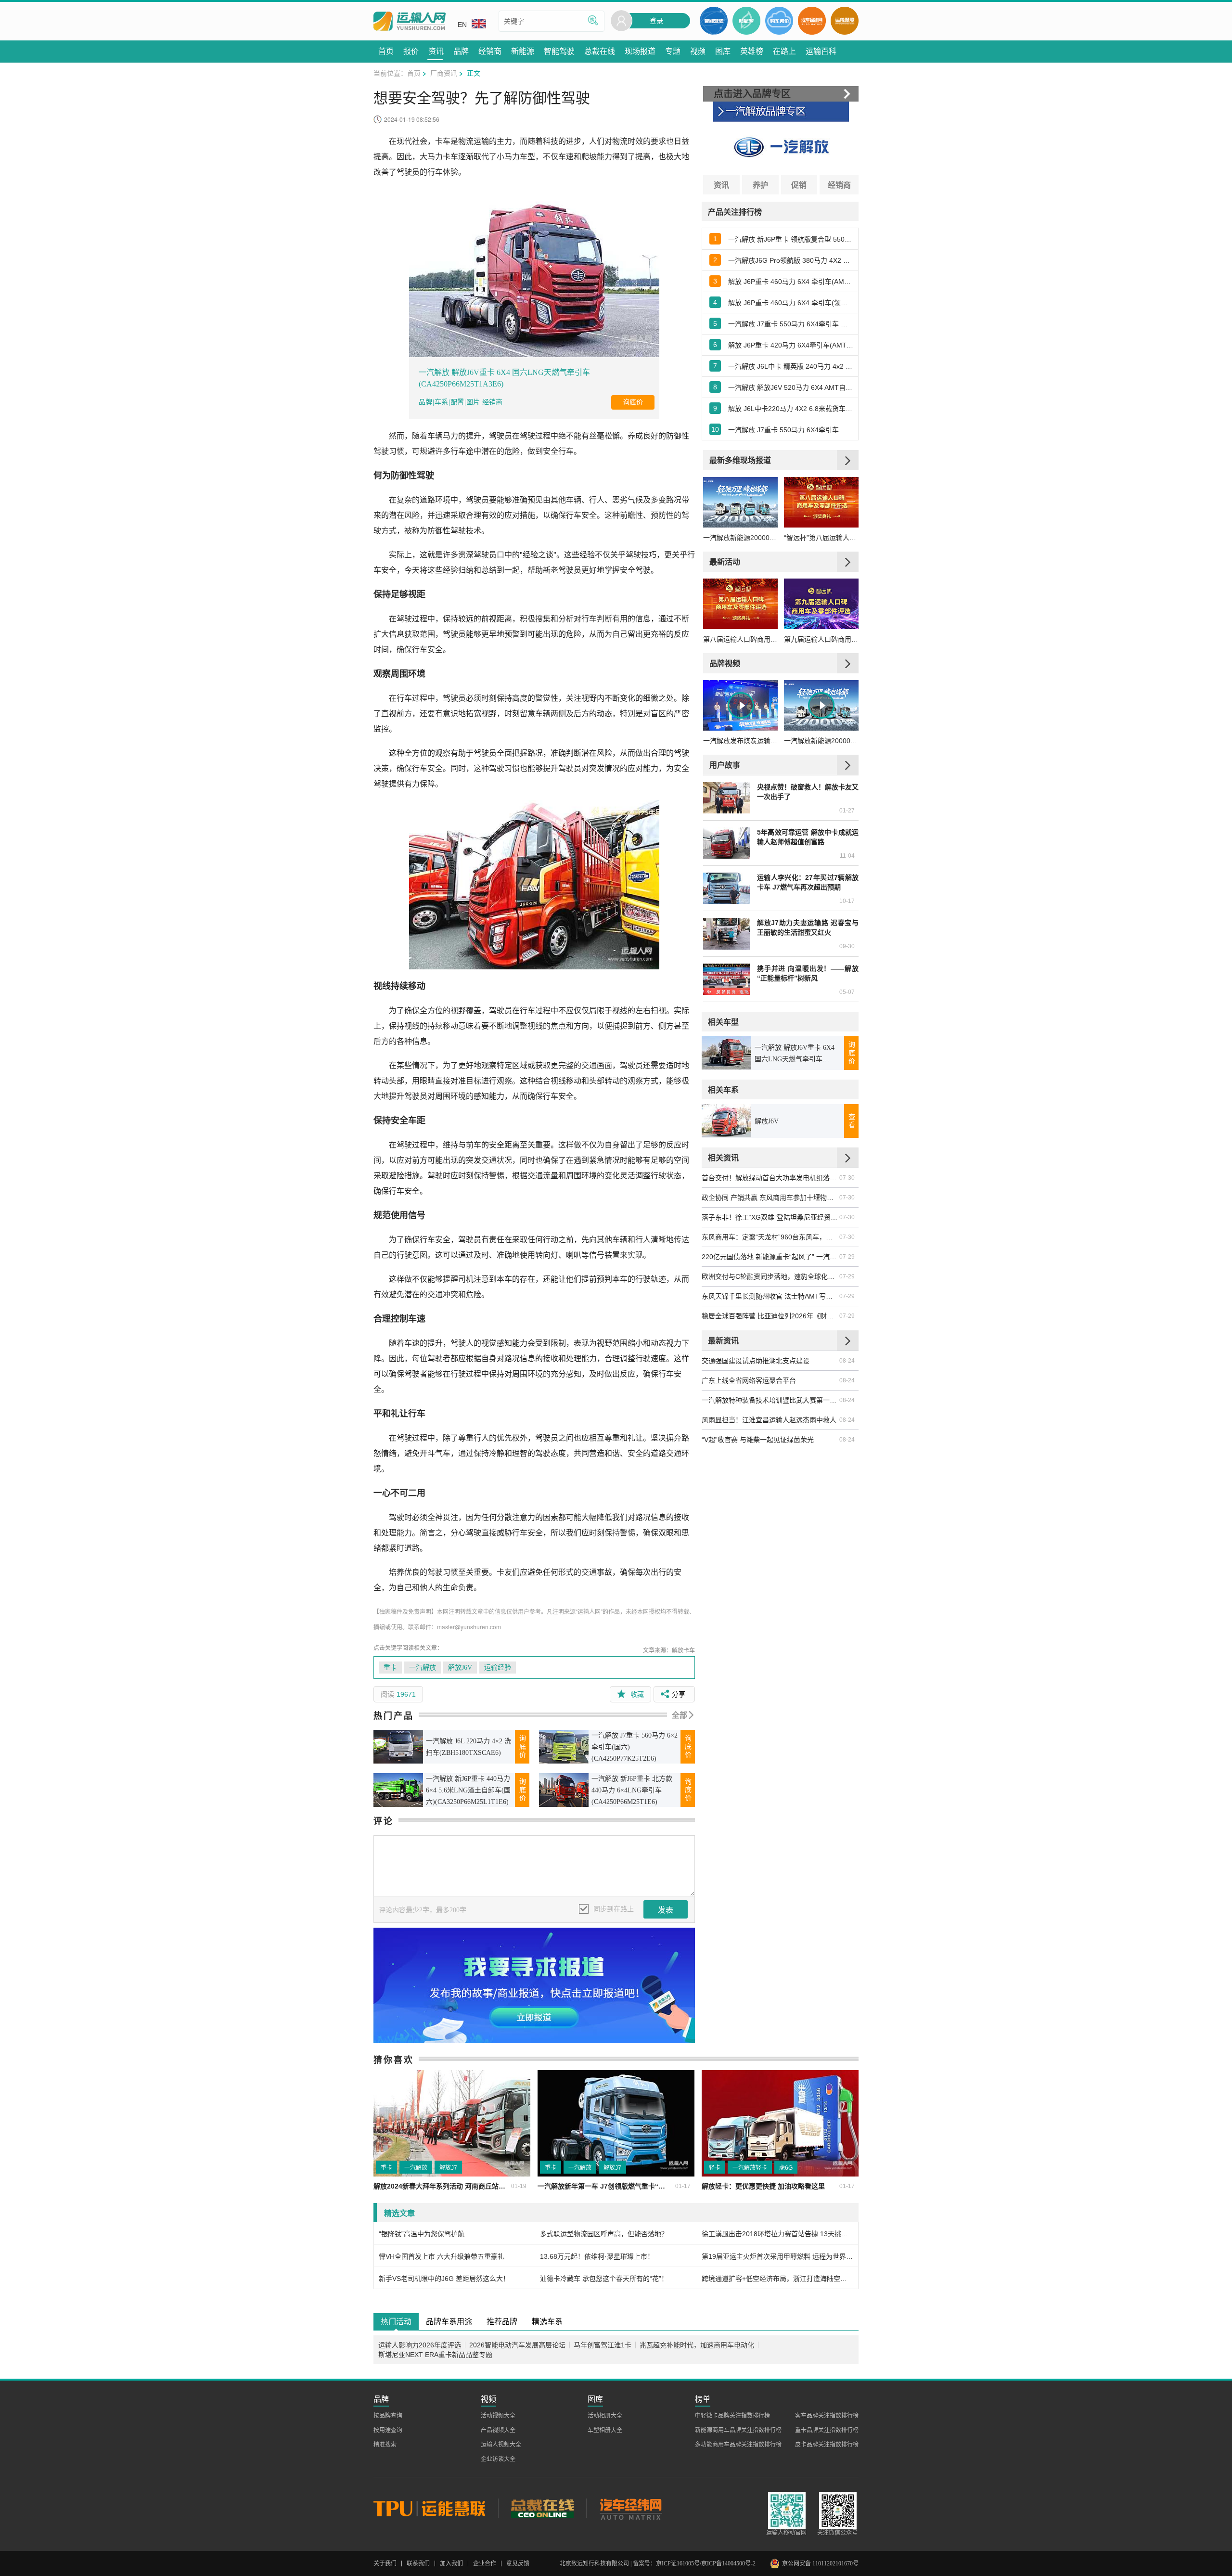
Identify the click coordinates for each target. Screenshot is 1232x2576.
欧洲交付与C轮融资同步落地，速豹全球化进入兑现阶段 (770, 1276)
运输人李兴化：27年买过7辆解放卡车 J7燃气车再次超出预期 (808, 882)
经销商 (492, 402)
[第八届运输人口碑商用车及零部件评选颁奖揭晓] (740, 604)
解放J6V (460, 1668)
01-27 (847, 811)
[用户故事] (848, 765)
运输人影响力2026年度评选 (420, 2345)
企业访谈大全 (498, 2459)
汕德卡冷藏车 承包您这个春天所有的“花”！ (604, 2279)
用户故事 (725, 765)
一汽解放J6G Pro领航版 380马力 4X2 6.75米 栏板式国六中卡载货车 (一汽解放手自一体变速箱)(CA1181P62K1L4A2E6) (791, 260)
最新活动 (725, 561)
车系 (441, 402)
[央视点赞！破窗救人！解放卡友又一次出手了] (726, 798)
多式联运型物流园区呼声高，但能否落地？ (604, 2234)
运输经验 (498, 1668)
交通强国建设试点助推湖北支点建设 (756, 1361)
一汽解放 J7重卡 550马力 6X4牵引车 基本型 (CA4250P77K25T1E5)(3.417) (791, 324)
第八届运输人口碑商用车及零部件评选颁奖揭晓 (740, 639)
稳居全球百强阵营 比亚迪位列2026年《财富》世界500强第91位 (770, 1316)
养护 (760, 185)
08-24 (847, 1361)
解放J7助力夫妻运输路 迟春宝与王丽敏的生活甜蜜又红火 (808, 927)
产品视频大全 (498, 2430)
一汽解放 (423, 1668)
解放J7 (448, 2168)
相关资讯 (723, 1157)
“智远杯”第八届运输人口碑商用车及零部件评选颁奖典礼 (821, 538)
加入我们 (451, 2563)
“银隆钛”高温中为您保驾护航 (422, 2234)
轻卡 (715, 2168)
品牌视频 (725, 663)
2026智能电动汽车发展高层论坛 (517, 2345)
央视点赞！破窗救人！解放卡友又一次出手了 (808, 792)
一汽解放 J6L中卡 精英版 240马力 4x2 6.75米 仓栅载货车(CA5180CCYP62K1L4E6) (791, 366)
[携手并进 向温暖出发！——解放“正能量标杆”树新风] (726, 979)
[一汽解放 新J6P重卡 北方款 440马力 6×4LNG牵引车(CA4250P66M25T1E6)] (564, 1790)
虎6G (786, 2168)
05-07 (847, 992)
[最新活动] (848, 562)
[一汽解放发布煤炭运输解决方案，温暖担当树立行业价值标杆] (740, 705)
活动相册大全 (605, 2416)
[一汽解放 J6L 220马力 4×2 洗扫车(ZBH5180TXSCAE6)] (398, 1746)
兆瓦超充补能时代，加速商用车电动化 (697, 2345)
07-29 (847, 1257)
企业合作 (485, 2563)
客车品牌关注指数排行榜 (827, 2416)
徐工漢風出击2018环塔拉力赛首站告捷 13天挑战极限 (777, 2234)
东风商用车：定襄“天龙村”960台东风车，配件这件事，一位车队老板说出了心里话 (770, 1237)
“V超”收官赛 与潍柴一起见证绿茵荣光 (758, 1440)
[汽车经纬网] (630, 2508)
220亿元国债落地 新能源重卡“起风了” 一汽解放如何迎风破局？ (770, 1257)
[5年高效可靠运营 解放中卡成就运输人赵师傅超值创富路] (726, 843)
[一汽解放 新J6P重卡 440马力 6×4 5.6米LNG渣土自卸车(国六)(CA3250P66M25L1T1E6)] (398, 1790)
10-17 (847, 901)
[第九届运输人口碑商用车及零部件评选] (821, 604)
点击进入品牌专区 (752, 94)
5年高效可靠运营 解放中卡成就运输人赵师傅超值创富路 (808, 837)
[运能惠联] (436, 2508)
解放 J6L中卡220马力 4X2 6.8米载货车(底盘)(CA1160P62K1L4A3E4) (791, 409)
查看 (852, 1121)
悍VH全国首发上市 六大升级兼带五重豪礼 (442, 2256)
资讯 (721, 185)
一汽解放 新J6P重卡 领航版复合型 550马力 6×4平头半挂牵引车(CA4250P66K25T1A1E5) (791, 239)
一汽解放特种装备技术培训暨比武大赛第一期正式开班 (770, 1400)
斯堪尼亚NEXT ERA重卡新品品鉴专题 (435, 2355)
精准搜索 (385, 2445)
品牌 (425, 402)
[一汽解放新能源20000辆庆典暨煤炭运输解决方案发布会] (740, 502)
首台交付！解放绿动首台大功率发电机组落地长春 (770, 1178)
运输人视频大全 (501, 2445)
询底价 (633, 402)
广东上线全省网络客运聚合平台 (749, 1380)
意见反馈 (518, 2563)
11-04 (847, 856)
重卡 (390, 1668)
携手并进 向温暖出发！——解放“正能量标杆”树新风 (808, 973)
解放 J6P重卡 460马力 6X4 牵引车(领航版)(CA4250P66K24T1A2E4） (791, 303)
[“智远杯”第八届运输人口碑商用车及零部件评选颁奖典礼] (821, 502)
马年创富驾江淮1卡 (603, 2345)
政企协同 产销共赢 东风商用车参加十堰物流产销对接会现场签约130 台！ (770, 1198)
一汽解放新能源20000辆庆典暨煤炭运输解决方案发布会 (740, 538)
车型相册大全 (605, 2430)
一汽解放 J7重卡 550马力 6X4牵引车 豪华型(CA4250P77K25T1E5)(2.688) (791, 430)
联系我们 (418, 2563)
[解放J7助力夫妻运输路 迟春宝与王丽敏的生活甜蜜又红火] (726, 934)
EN (462, 25)
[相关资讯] (848, 1158)
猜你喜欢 (394, 2060)
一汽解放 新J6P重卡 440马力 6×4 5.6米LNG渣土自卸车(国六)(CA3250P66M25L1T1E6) (468, 1790)
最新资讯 (723, 1340)
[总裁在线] (542, 2508)
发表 (666, 1910)
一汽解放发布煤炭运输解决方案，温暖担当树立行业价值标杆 (740, 741)
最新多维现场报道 (740, 460)
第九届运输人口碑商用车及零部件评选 (821, 639)
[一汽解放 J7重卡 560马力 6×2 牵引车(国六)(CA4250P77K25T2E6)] (564, 1746)
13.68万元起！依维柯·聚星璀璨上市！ (597, 2256)
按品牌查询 (388, 2416)
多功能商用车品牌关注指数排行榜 (738, 2445)
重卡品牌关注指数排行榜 (827, 2430)
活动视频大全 (498, 2416)
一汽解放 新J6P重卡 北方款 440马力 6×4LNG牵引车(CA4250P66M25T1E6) (632, 1790)
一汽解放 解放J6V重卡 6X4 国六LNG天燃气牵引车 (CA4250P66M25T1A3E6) (504, 378)
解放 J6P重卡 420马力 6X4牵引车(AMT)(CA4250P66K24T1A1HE (791, 345)
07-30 (847, 1178)
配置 (457, 402)
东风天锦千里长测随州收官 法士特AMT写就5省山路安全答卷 (770, 1296)
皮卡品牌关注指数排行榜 (827, 2445)
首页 (414, 73)
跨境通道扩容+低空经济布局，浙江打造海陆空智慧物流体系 (777, 2279)
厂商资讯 (444, 73)
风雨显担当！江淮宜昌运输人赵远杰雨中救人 (769, 1420)
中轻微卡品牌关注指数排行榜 (732, 2416)
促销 (799, 185)
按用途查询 (388, 2430)
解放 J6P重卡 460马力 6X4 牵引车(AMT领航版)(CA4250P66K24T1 (791, 282)
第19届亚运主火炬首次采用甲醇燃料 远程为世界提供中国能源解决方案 (777, 2256)
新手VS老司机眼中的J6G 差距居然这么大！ (444, 2279)
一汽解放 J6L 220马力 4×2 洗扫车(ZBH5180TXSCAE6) (468, 1747)
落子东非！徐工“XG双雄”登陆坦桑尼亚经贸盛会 (770, 1217)
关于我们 (385, 2563)
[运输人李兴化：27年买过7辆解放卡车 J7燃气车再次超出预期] (726, 888)
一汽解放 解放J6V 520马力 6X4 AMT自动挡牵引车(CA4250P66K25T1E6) (791, 387)
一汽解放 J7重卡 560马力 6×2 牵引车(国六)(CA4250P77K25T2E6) (635, 1747)
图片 (473, 402)
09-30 (847, 946)
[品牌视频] (848, 663)
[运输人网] (410, 21)
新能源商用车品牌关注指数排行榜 (738, 2430)
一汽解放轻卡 (750, 2168)
